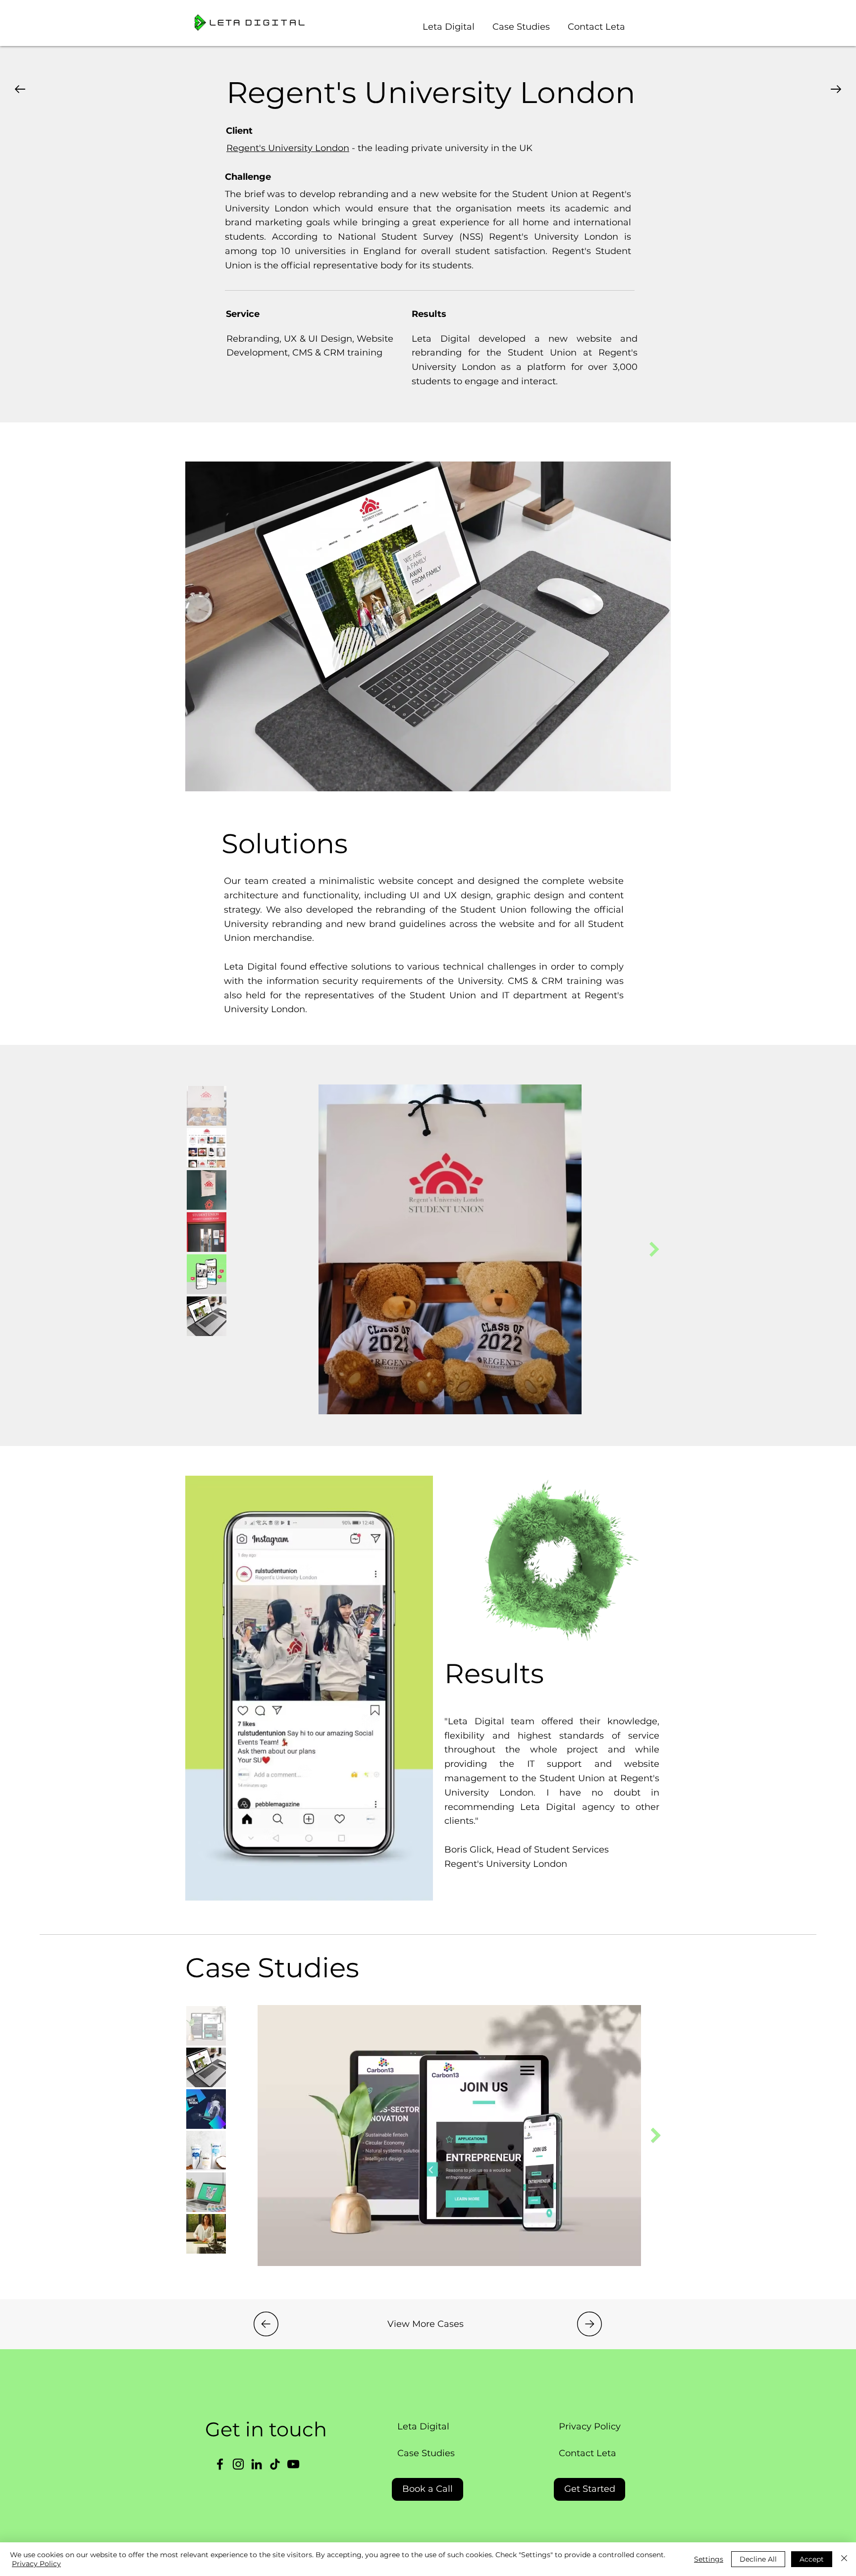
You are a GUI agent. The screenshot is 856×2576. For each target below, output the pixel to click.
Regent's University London (288, 148)
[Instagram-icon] (238, 2464)
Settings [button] (709, 2559)
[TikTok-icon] (275, 2464)
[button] (521, 22)
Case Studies (272, 1968)
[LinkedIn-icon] (257, 2464)
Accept (812, 2559)
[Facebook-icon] (220, 2464)
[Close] (844, 2559)
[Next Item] (654, 1250)
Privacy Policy (36, 2564)
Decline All (758, 2559)
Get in (237, 2429)
